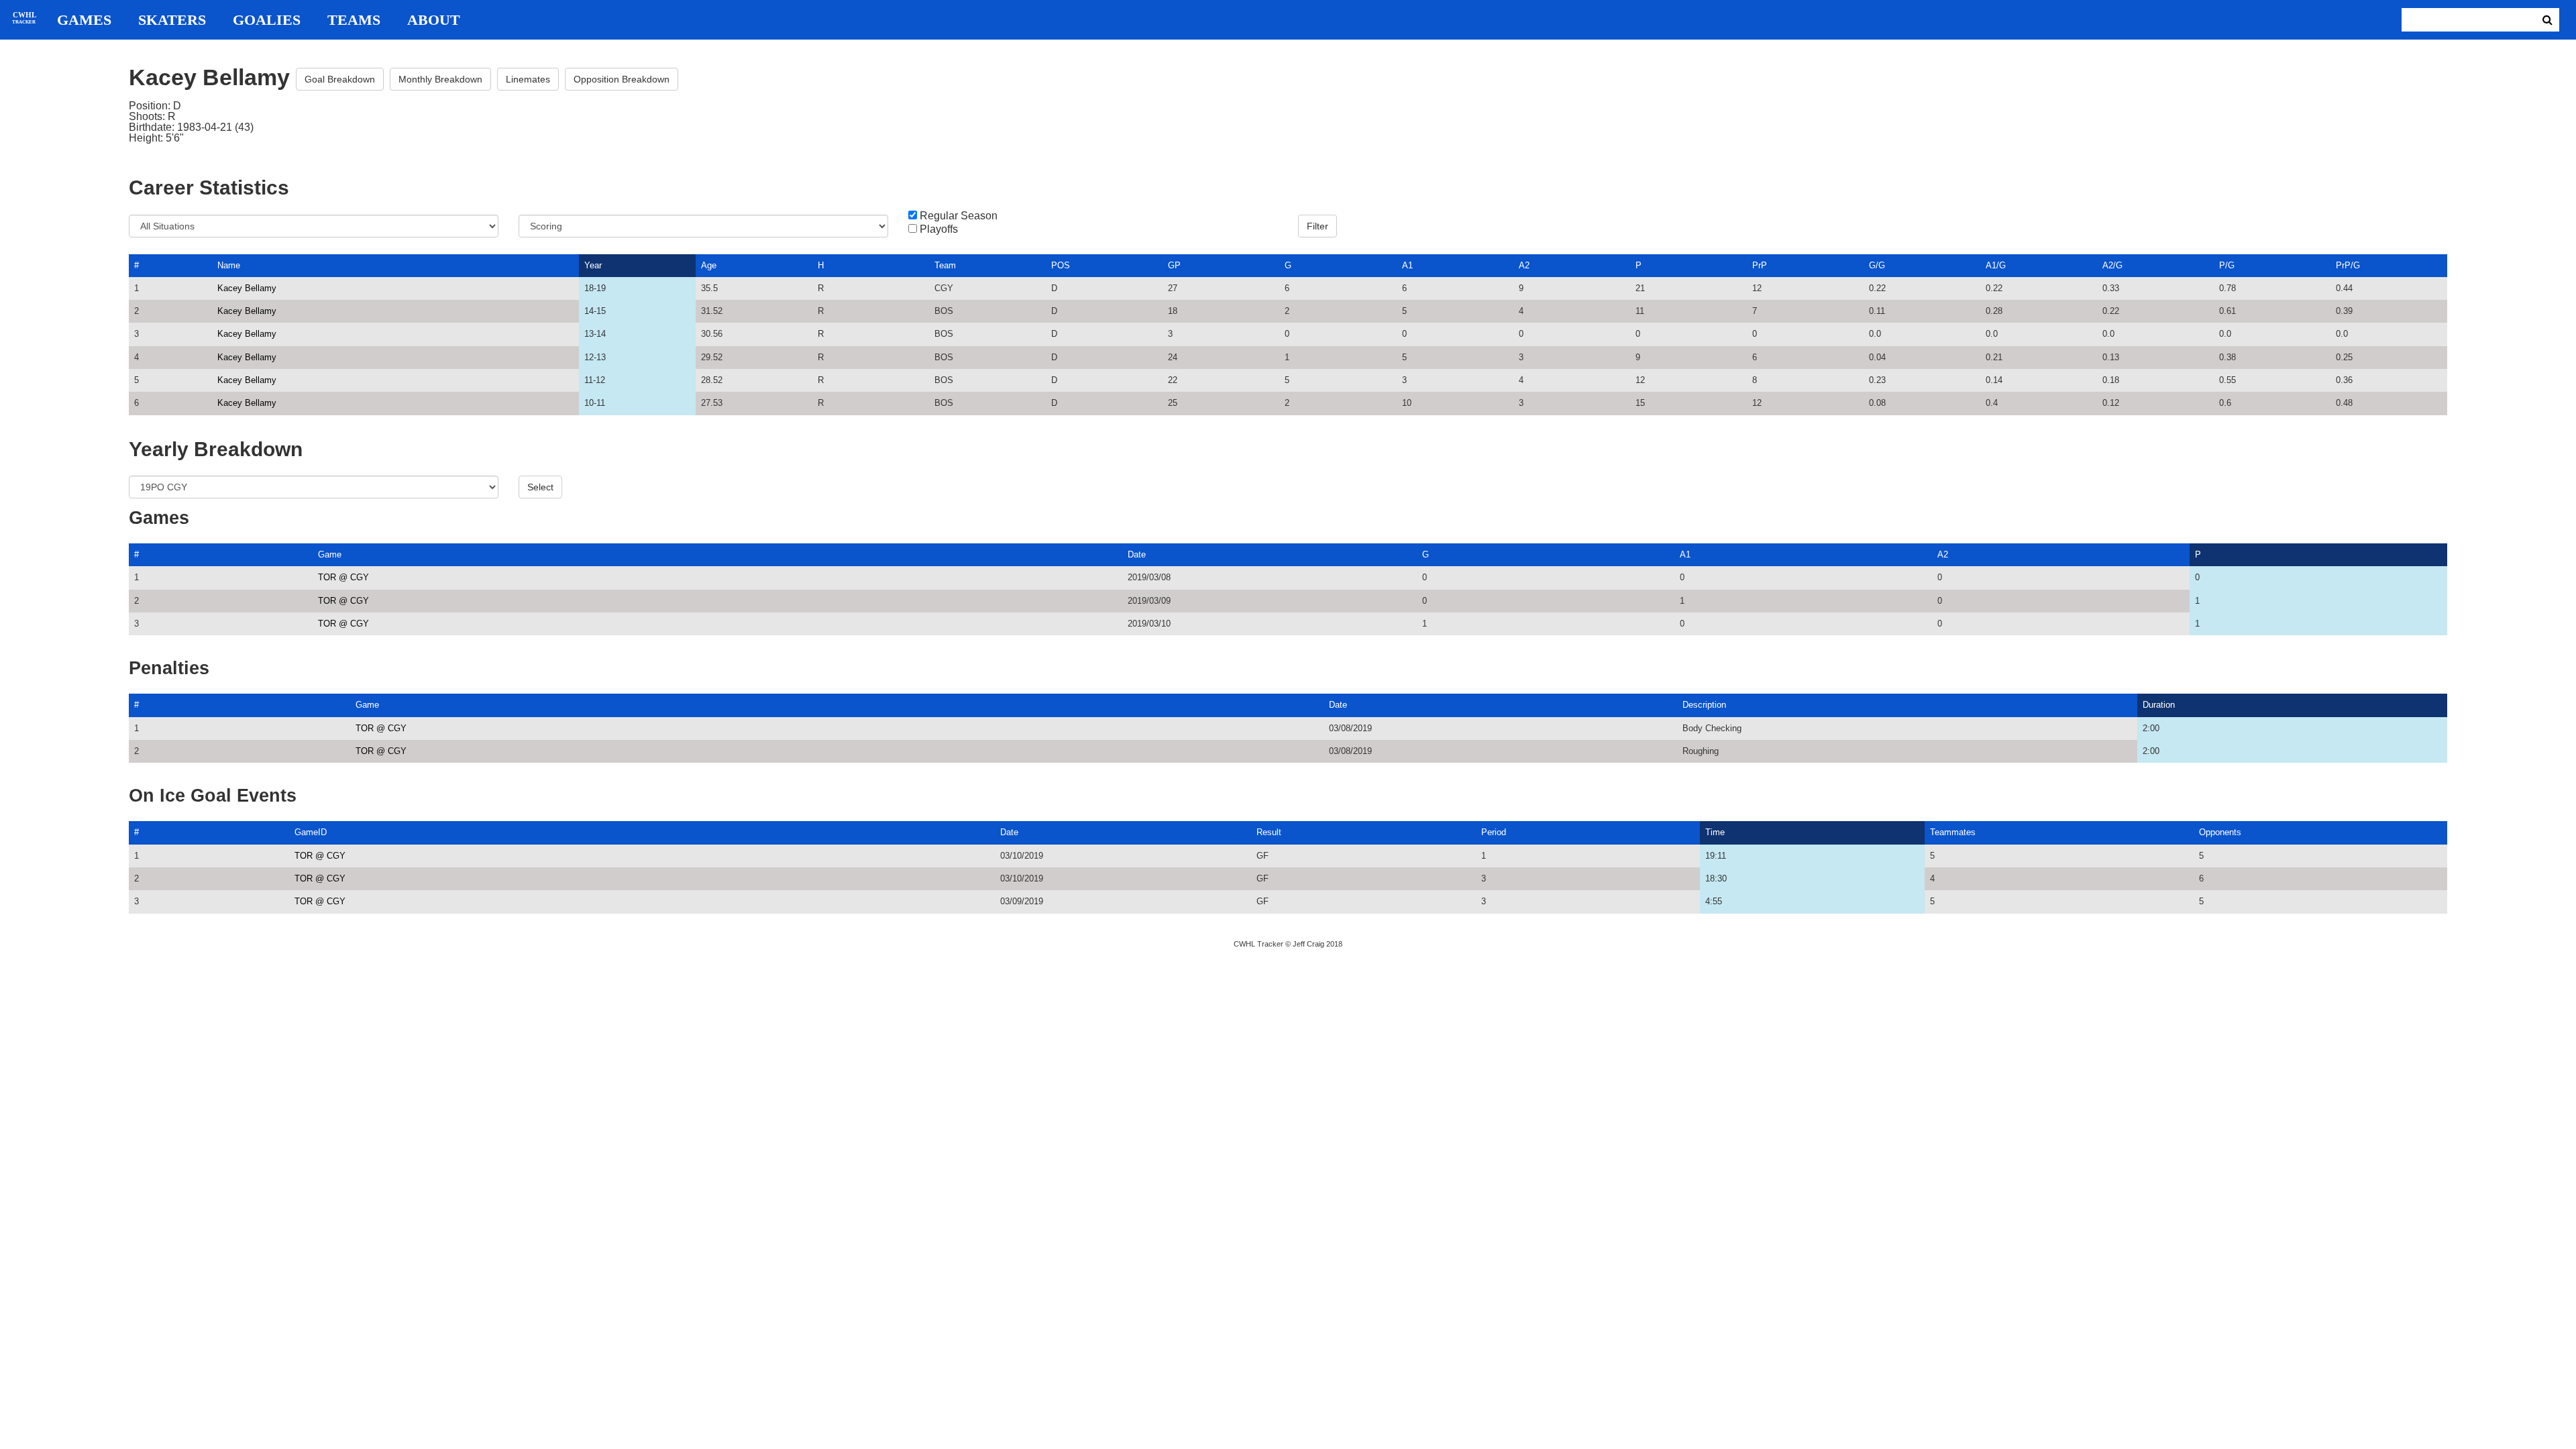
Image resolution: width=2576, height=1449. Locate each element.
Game (330, 554)
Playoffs (939, 229)
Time (1715, 832)
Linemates (528, 79)
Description (1704, 705)
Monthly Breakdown (440, 79)
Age (709, 265)
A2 (1524, 265)
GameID (311, 832)
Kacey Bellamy (247, 288)
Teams (354, 20)
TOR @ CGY (343, 577)
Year (593, 265)
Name (229, 265)
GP (1174, 265)
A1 (1407, 265)
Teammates (1953, 832)
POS (1061, 265)
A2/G (2112, 265)
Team (945, 265)
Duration (2159, 705)
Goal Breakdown (340, 79)
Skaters (172, 20)
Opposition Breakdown (622, 79)
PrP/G (2348, 265)
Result (1269, 832)
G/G (1877, 265)
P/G (2227, 265)
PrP (1760, 265)
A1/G (1996, 265)
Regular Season (959, 216)
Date (1137, 554)
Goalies (267, 20)
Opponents (2220, 832)
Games (84, 20)
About (434, 20)
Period (1494, 832)
